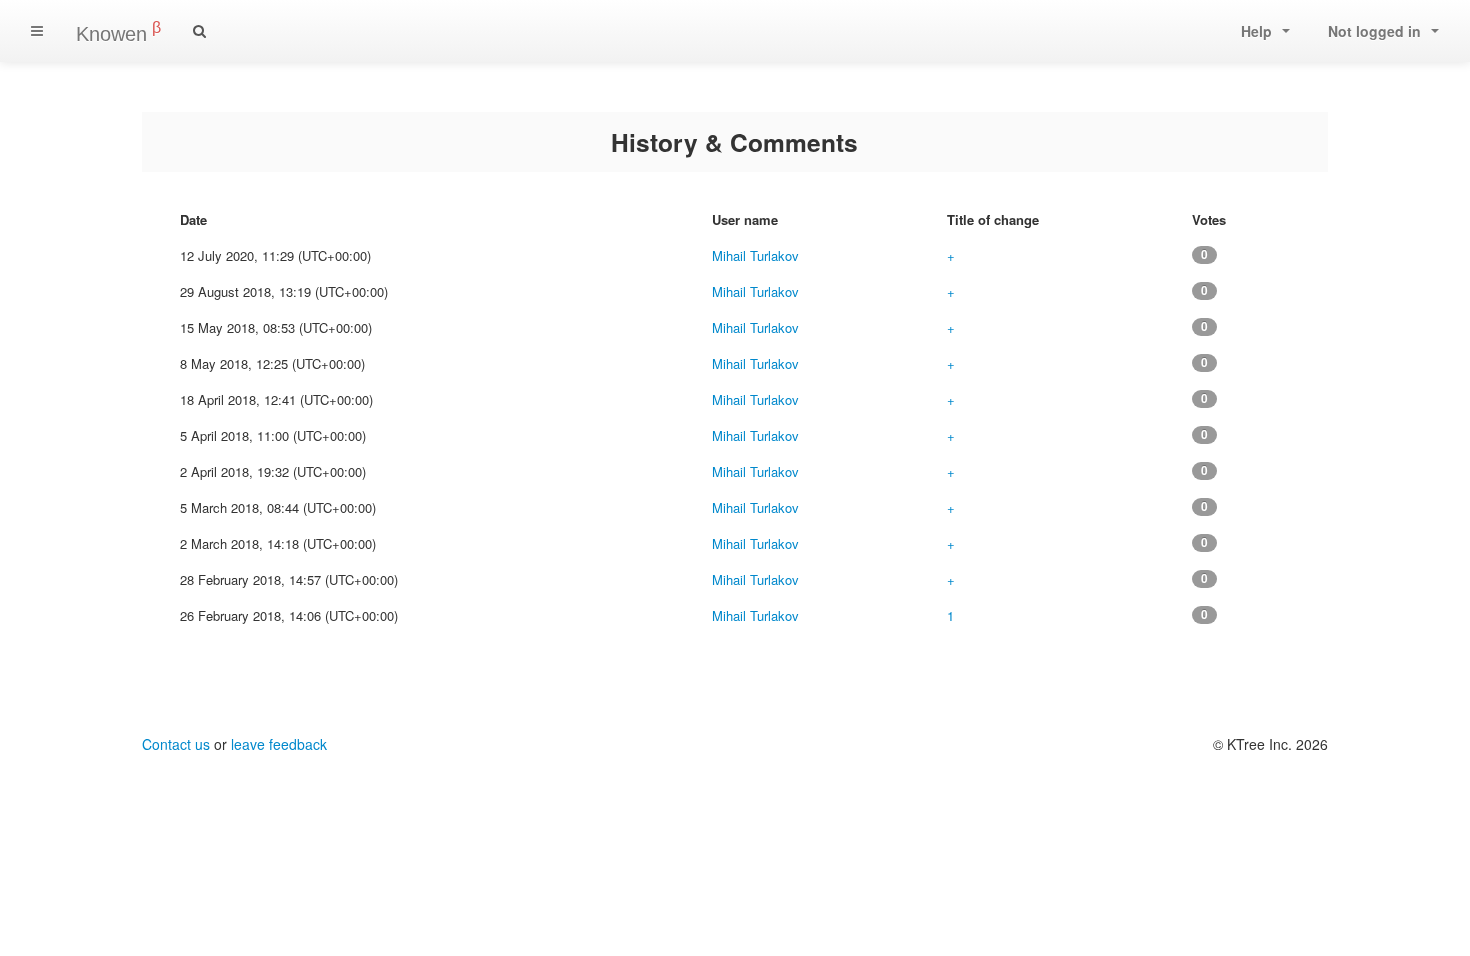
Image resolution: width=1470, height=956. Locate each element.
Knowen (118, 32)
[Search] (199, 31)
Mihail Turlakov (755, 255)
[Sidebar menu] (37, 31)
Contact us (176, 744)
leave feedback (279, 744)
